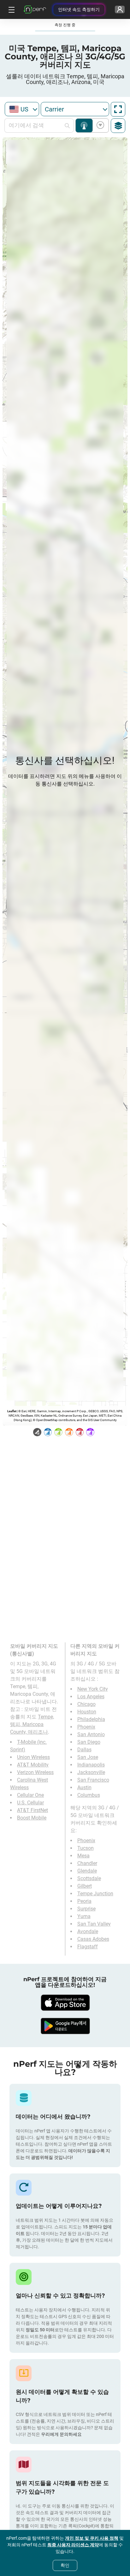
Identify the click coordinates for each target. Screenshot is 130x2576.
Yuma (84, 1916)
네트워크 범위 (84, 126)
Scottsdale (89, 1878)
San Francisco (93, 1780)
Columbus (89, 1795)
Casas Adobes (93, 1939)
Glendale (87, 1871)
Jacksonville (91, 1772)
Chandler (87, 1863)
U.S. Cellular (30, 1803)
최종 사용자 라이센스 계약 (73, 2545)
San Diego (89, 1742)
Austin (84, 1787)
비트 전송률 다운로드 (99, 126)
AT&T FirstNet (32, 1810)
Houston (87, 1712)
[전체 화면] (118, 109)
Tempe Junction (95, 1894)
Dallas (84, 1750)
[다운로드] (65, 2003)
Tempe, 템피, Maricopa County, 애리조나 (32, 1724)
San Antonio (91, 1734)
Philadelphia (91, 1719)
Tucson (86, 1848)
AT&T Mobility (33, 1765)
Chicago (86, 1704)
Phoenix (86, 1727)
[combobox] (22, 109)
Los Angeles (91, 1697)
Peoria (84, 1901)
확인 (65, 2565)
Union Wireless (33, 1757)
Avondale (88, 1931)
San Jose (88, 1757)
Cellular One (30, 1795)
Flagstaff (88, 1947)
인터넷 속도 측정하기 (79, 9)
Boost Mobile (32, 1818)
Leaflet (12, 1411)
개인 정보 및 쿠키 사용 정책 (92, 2538)
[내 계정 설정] (120, 9)
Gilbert (85, 1886)
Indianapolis (91, 1765)
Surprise (86, 1909)
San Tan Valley (94, 1924)
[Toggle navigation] (11, 9)
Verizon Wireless (35, 1772)
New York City (93, 1689)
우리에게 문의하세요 (61, 2434)
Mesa (83, 1856)
